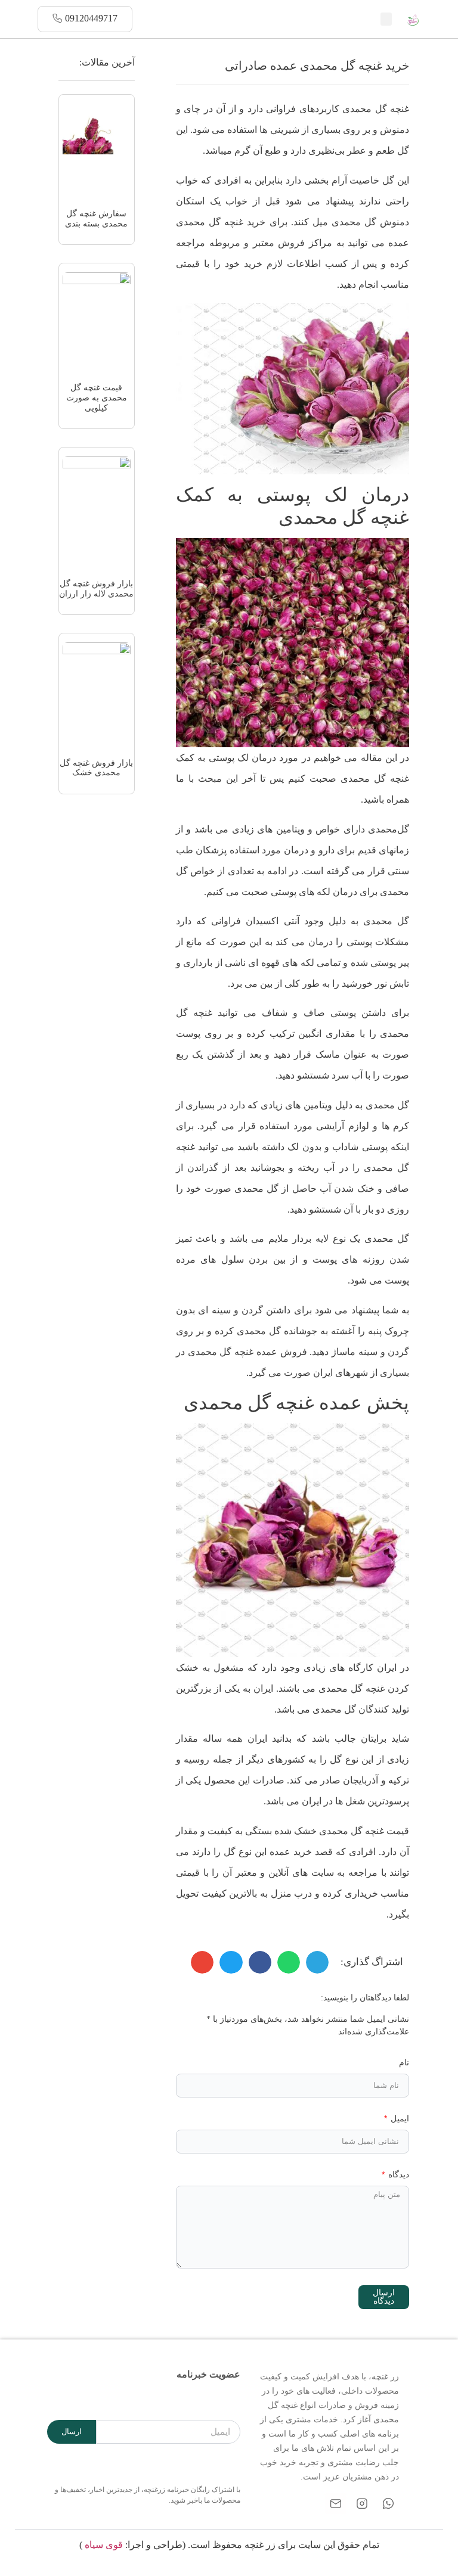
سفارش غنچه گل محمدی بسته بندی (96, 219)
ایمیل (399, 2119)
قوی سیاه (104, 2545)
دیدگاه (397, 2175)
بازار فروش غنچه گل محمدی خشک (96, 768)
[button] (386, 19)
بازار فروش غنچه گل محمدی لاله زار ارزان (96, 589)
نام (404, 2063)
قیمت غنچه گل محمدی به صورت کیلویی (97, 398)
